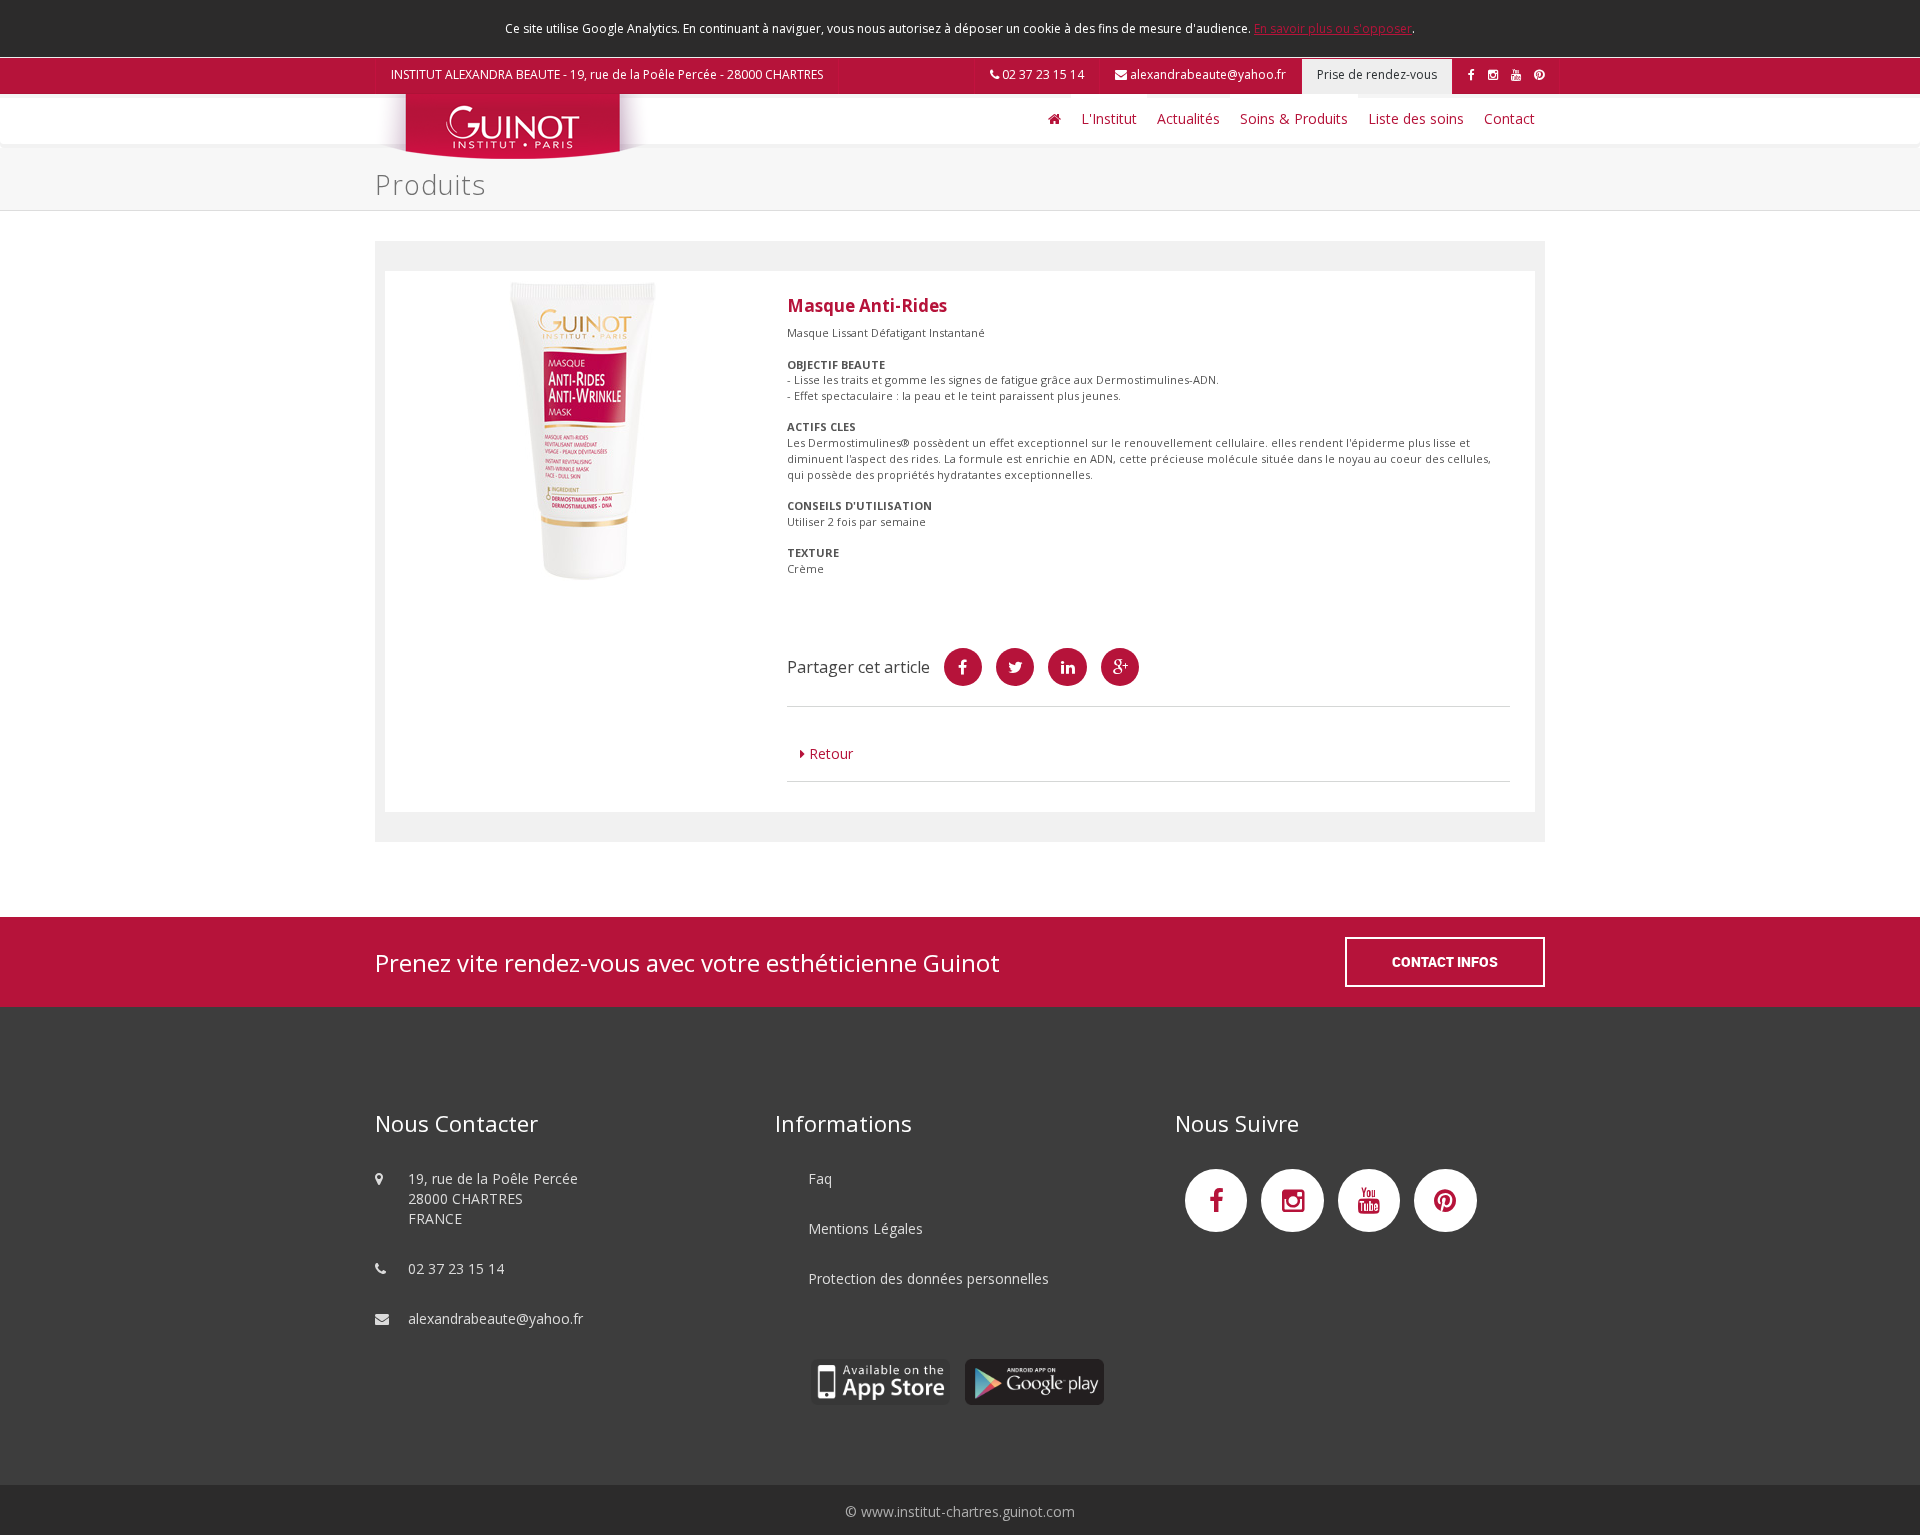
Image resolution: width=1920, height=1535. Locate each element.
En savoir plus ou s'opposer (1333, 28)
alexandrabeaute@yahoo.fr (1206, 74)
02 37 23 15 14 (1041, 74)
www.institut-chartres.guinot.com (968, 1511)
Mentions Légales (865, 1228)
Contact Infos (1445, 961)
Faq (820, 1178)
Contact (1509, 118)
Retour (829, 753)
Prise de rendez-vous (1377, 74)
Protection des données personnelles (928, 1278)
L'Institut (1109, 118)
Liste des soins (1416, 118)
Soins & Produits (1294, 118)
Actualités (1188, 118)
